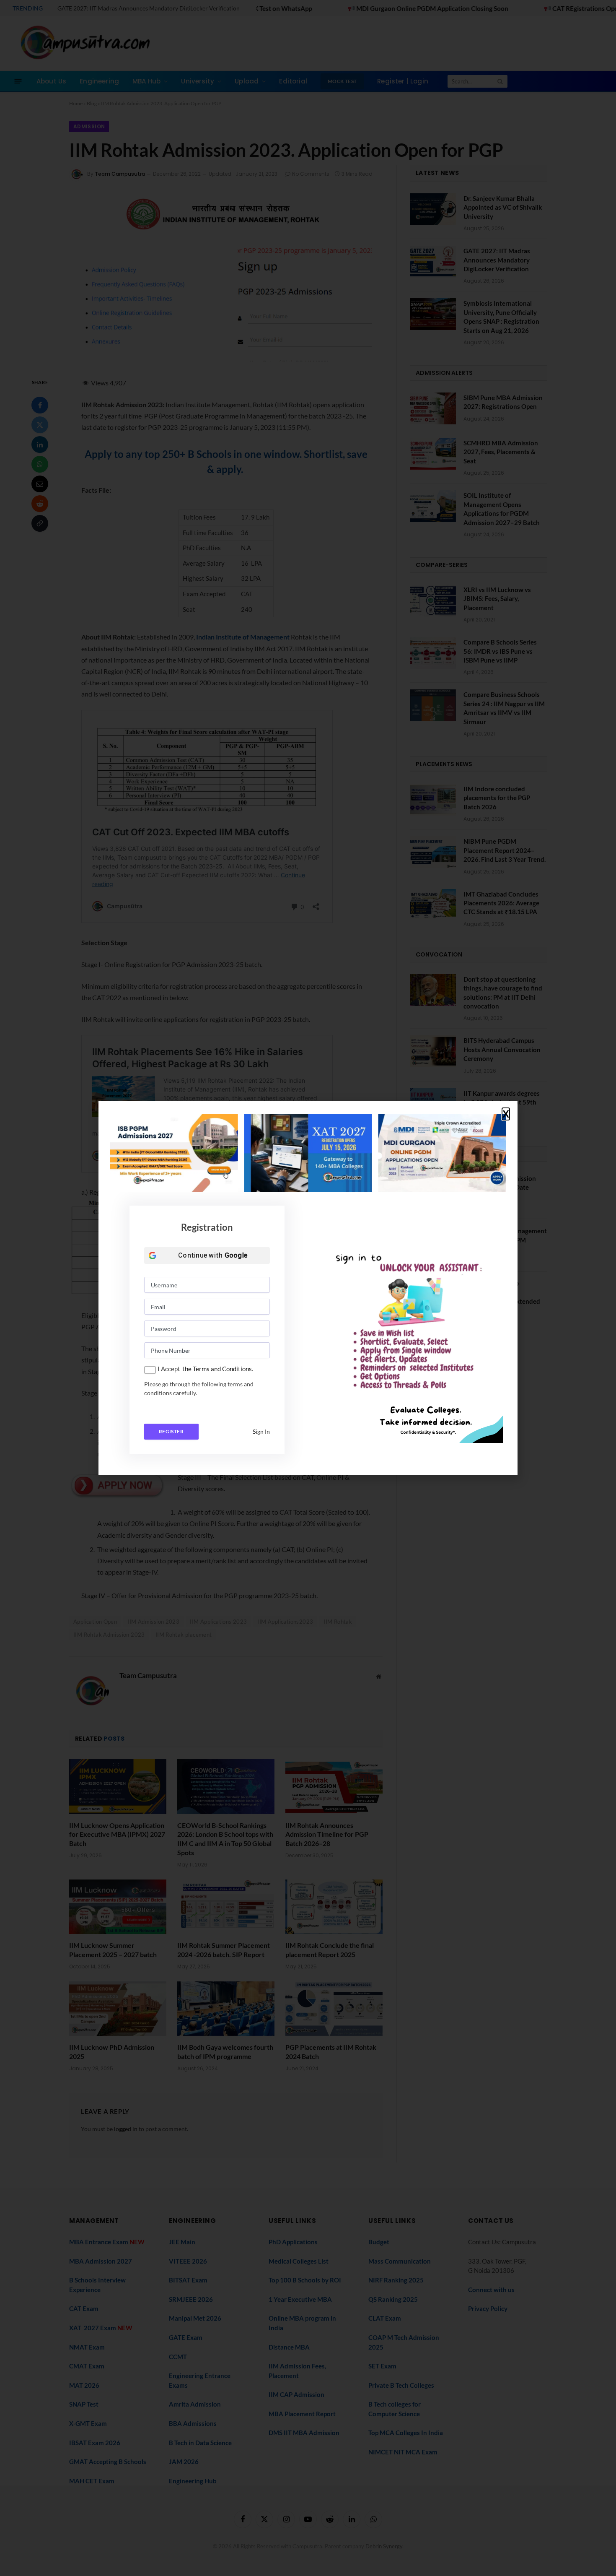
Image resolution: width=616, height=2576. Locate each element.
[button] (506, 1114)
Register (171, 1431)
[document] (308, 1288)
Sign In (261, 1431)
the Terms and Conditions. (218, 1369)
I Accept (169, 1369)
